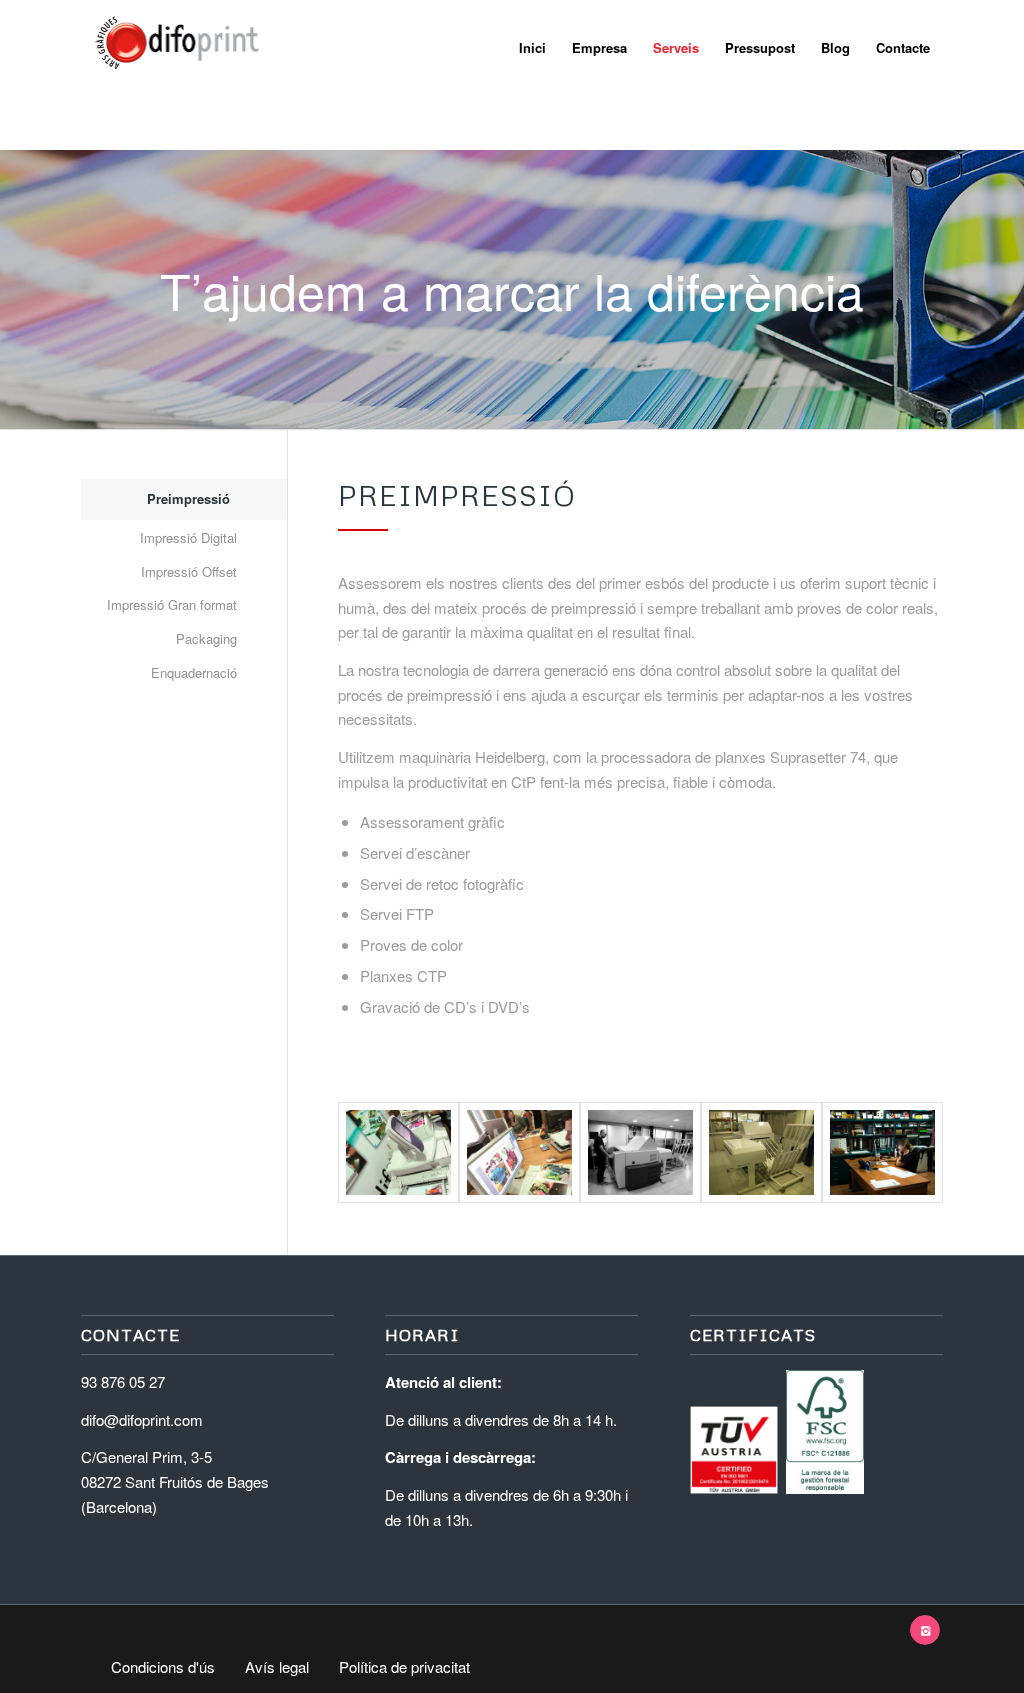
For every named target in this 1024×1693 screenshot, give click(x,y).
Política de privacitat (404, 1667)
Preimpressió (188, 498)
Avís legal (277, 1667)
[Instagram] (925, 1630)
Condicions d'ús (163, 1667)
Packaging (206, 638)
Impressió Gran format (172, 604)
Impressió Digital (188, 537)
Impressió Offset (189, 571)
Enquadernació (194, 672)
